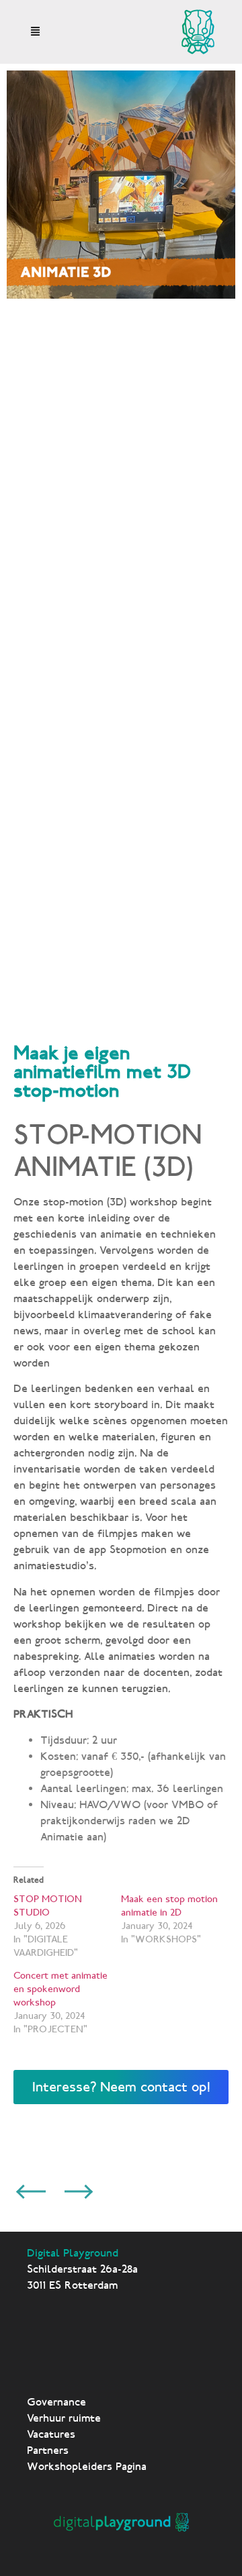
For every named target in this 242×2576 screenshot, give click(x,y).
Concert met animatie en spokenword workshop (61, 1989)
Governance (56, 2402)
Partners (48, 2450)
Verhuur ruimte (64, 2418)
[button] (36, 32)
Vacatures (51, 2434)
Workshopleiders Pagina (87, 2466)
